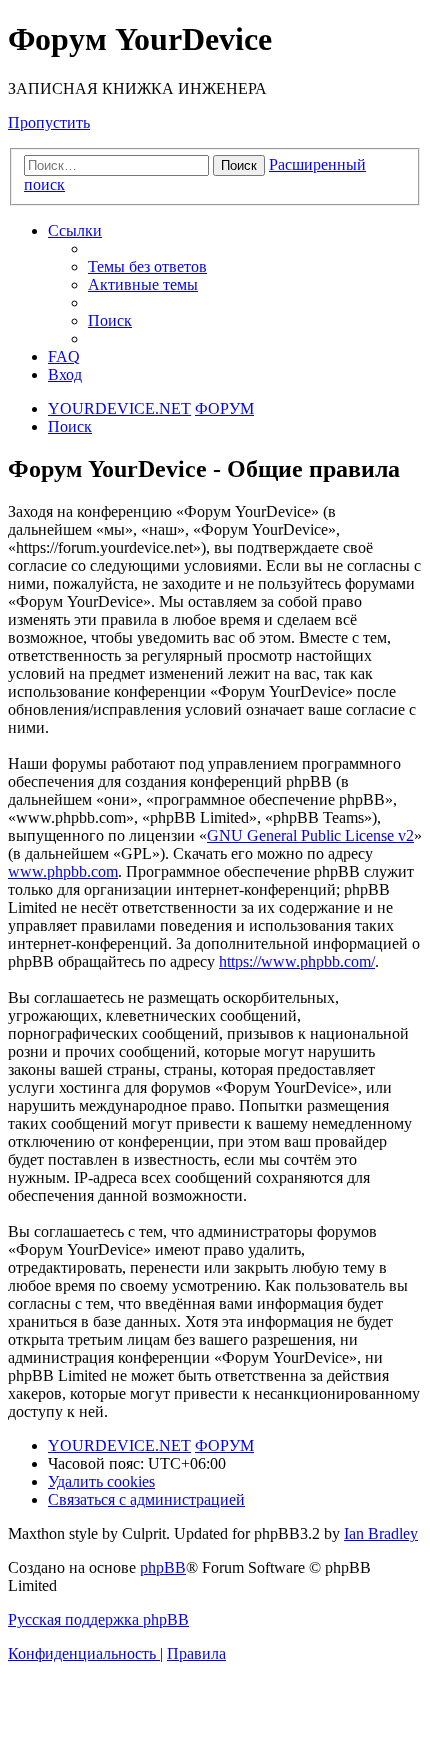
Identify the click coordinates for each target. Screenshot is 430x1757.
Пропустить (49, 122)
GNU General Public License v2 (310, 835)
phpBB (163, 1567)
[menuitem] (147, 266)
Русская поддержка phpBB (98, 1619)
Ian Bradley (381, 1533)
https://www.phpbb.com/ (297, 961)
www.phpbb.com (63, 871)
